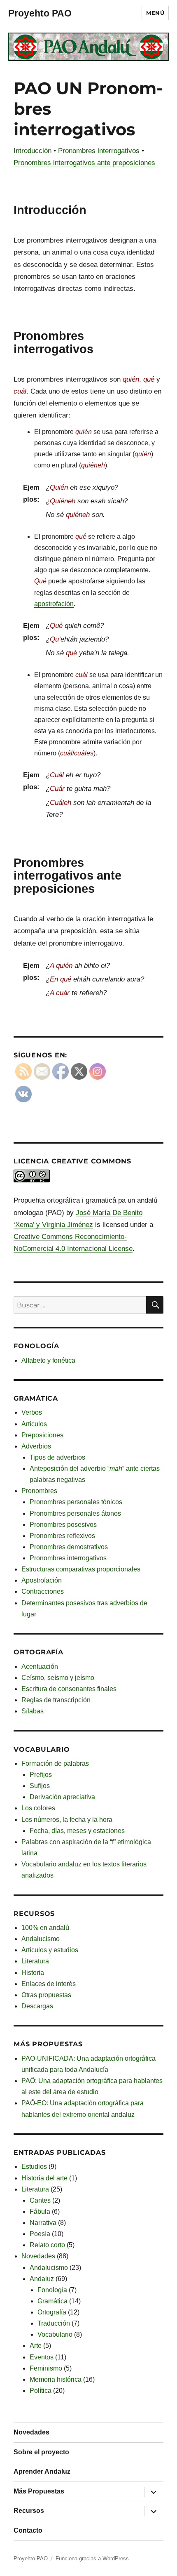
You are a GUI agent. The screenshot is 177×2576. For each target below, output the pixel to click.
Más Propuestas (39, 2491)
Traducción (54, 2323)
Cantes (40, 2200)
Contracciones (43, 1591)
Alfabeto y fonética (48, 1360)
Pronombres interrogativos (99, 151)
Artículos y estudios (50, 1950)
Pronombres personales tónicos (76, 1502)
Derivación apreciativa (62, 1797)
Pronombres (39, 1491)
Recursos (29, 2511)
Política (41, 2391)
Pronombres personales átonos (75, 1513)
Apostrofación (42, 1580)
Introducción (33, 151)
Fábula (40, 2212)
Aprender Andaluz (42, 2471)
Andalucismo (41, 1939)
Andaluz (42, 2279)
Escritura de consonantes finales (69, 1689)
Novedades (38, 2256)
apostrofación (54, 604)
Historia (33, 1973)
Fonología (52, 2290)
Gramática (52, 2301)
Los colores (38, 1808)
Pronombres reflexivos (62, 1536)
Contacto (28, 2530)
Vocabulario (55, 2334)
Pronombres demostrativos (69, 1547)
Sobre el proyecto (41, 2452)
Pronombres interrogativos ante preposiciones (84, 163)
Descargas (37, 2006)
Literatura (35, 1961)
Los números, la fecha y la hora (67, 1820)
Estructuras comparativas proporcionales (81, 1569)
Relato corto (47, 2245)
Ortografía (52, 2312)
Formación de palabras (55, 1763)
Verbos (32, 1412)
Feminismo (46, 2368)
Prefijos (41, 1775)
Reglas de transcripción (56, 1700)
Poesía (40, 2234)
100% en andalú (45, 1928)
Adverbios (36, 1446)
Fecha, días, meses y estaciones (77, 1831)
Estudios (34, 2167)
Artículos (34, 1424)
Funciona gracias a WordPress (92, 2558)
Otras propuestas (46, 1995)
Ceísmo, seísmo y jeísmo (58, 1678)
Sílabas (33, 1711)
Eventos (42, 2357)
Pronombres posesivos (63, 1525)
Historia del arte (44, 2178)
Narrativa (43, 2223)
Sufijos (40, 1786)
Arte (36, 2346)
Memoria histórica (56, 2379)
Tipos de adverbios (57, 1457)
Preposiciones (42, 1435)
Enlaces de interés (49, 1984)
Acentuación (40, 1667)
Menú (155, 13)
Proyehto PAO (40, 13)
